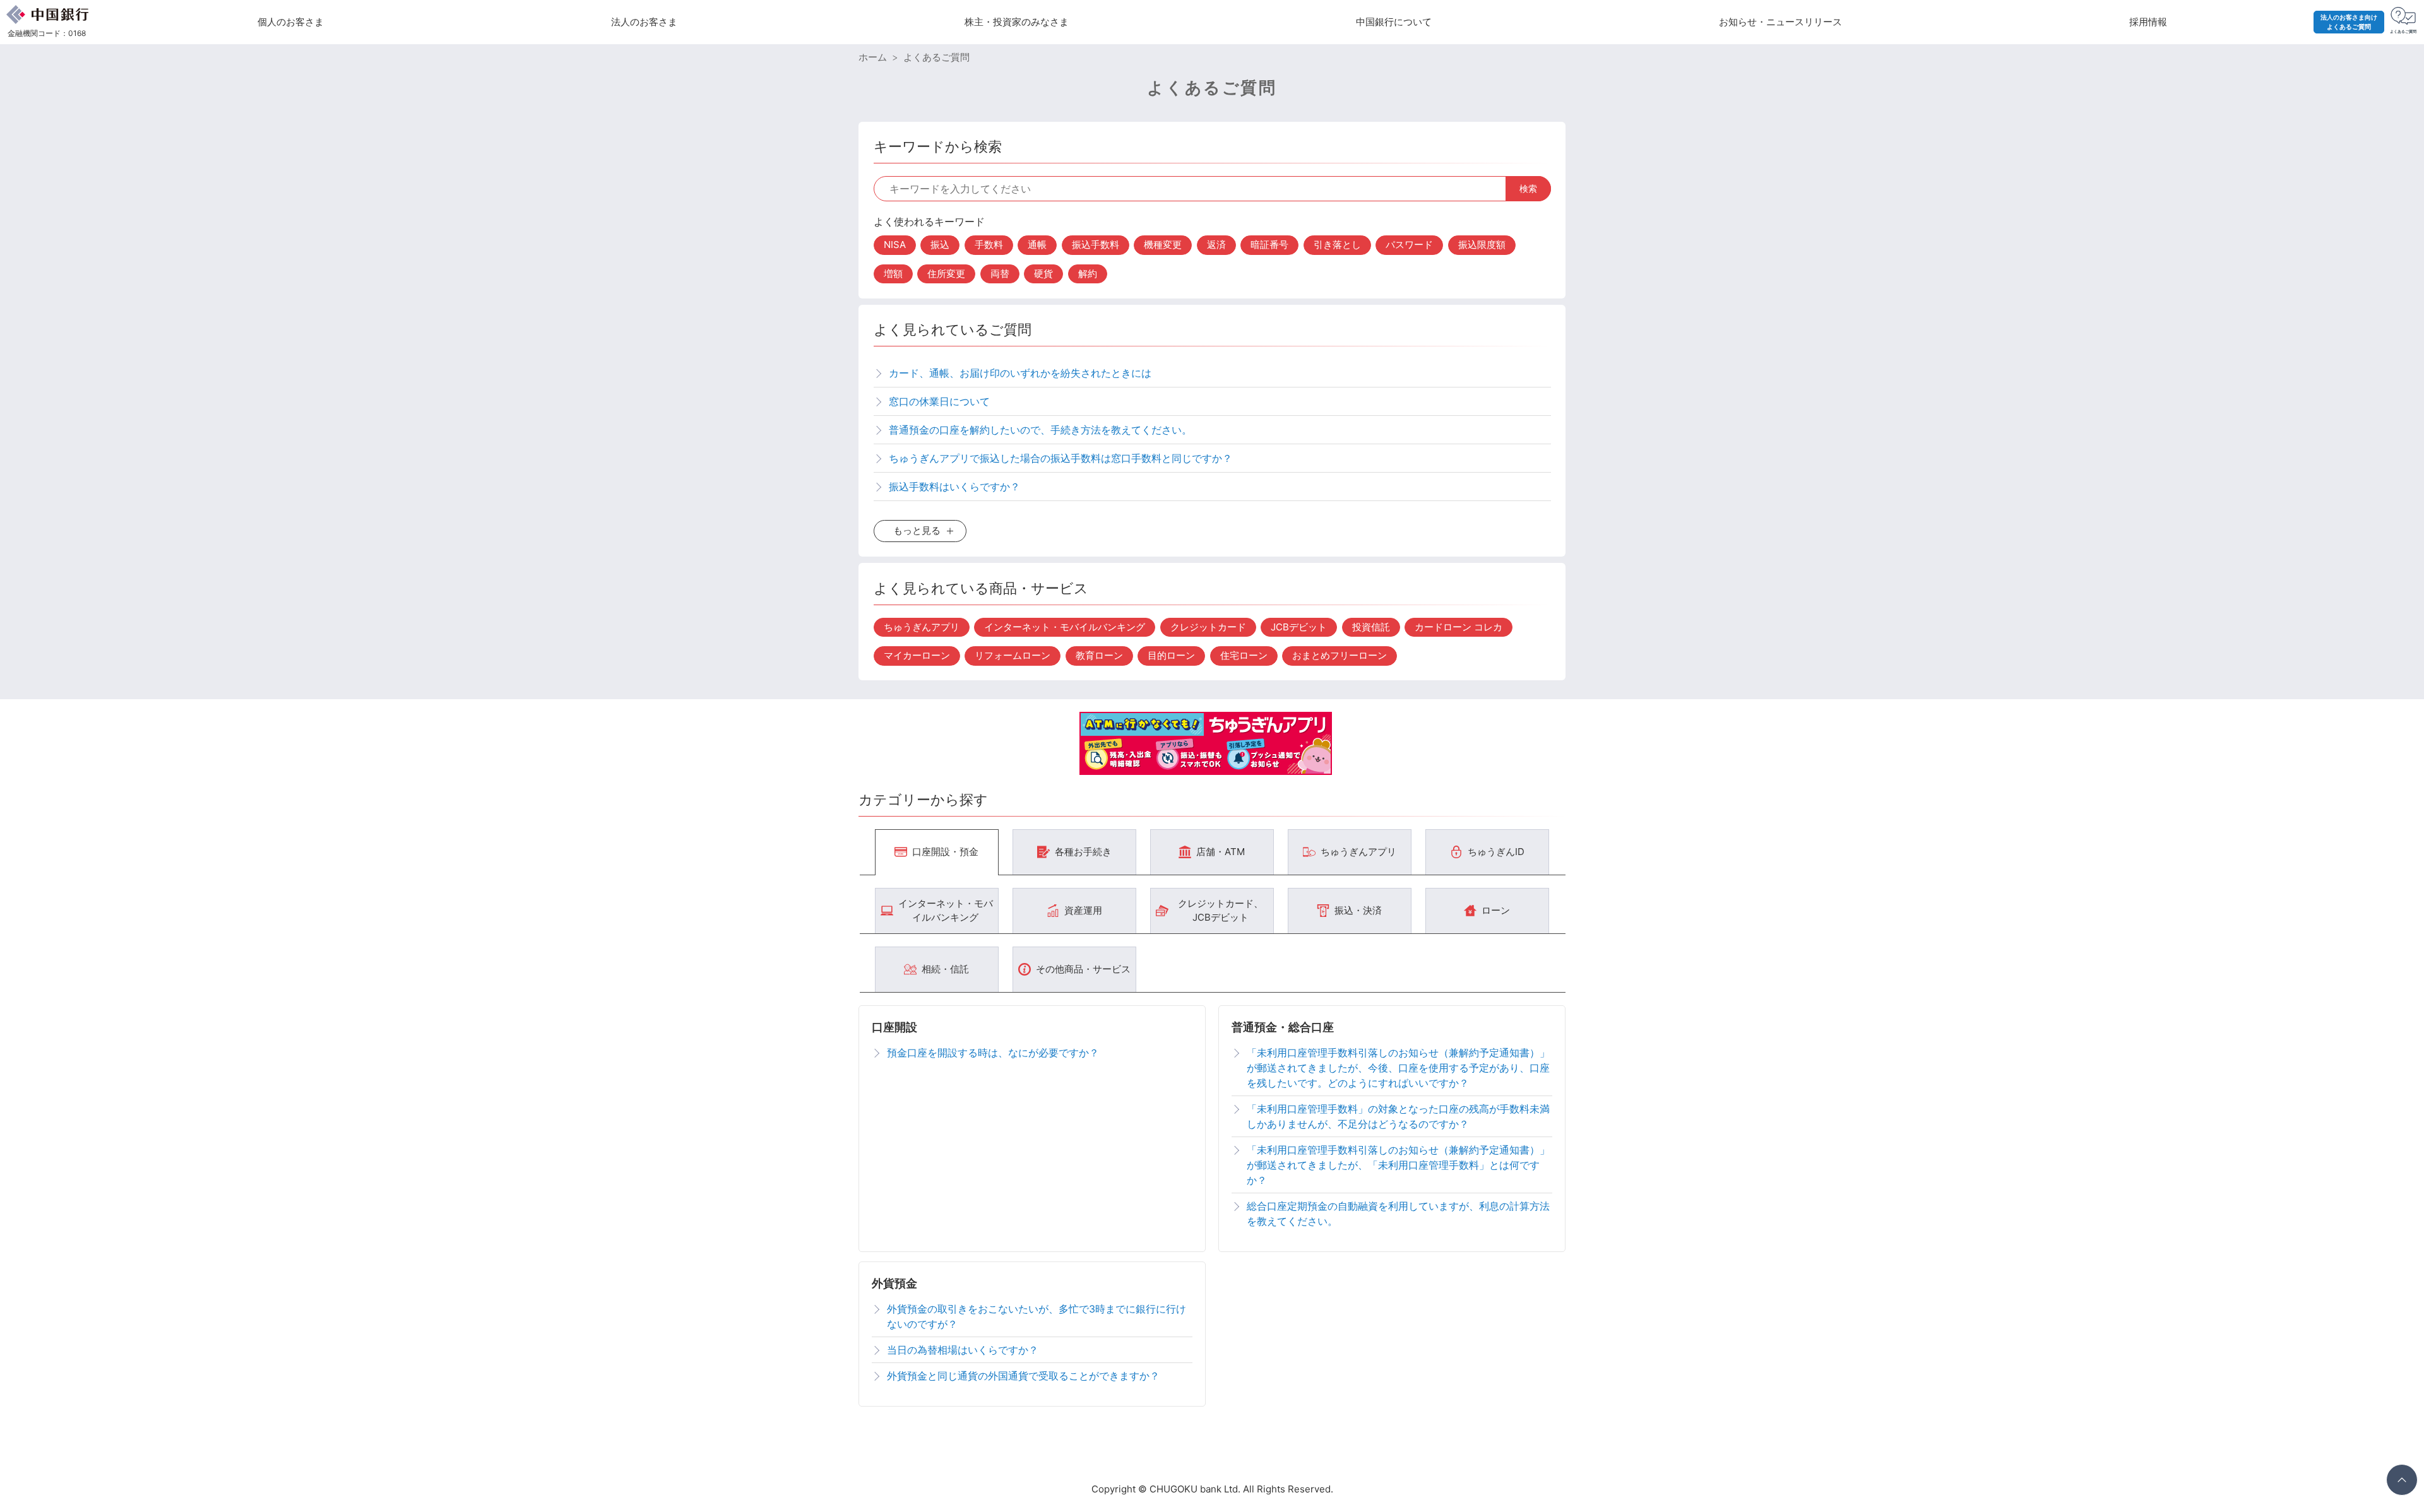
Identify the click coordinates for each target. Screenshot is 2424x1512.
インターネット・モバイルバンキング (1065, 627)
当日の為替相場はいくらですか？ (963, 1350)
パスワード (1409, 245)
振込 (940, 245)
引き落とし (1337, 245)
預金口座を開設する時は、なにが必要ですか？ (993, 1053)
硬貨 (1043, 274)
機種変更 (1163, 245)
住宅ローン (1244, 655)
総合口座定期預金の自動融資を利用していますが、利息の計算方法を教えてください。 (1398, 1214)
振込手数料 (1096, 245)
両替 (1000, 274)
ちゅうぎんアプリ (922, 627)
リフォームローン (1013, 655)
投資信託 (1371, 627)
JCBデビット (1299, 627)
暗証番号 (1269, 245)
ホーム (873, 57)
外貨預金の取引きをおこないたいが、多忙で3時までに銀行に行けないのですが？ (1037, 1316)
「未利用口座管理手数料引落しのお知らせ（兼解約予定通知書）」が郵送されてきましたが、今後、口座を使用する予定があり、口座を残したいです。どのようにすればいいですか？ (1398, 1068)
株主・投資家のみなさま (1017, 22)
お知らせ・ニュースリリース (1780, 22)
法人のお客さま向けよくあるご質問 (2349, 22)
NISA (895, 245)
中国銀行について (1394, 22)
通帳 (1037, 245)
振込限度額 (1482, 245)
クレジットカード (1208, 627)
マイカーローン (917, 655)
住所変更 (946, 274)
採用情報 (2148, 22)
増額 (893, 274)
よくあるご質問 (936, 57)
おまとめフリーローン (1340, 655)
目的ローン (1171, 655)
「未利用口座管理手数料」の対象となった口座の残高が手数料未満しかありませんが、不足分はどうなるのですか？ (1398, 1116)
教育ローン (1099, 655)
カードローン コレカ (1459, 627)
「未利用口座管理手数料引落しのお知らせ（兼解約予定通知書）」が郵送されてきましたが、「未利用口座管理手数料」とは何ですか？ (1398, 1165)
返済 (1216, 245)
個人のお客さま (291, 22)
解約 (1088, 274)
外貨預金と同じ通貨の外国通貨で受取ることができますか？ (1023, 1376)
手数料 (989, 245)
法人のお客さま (644, 22)
